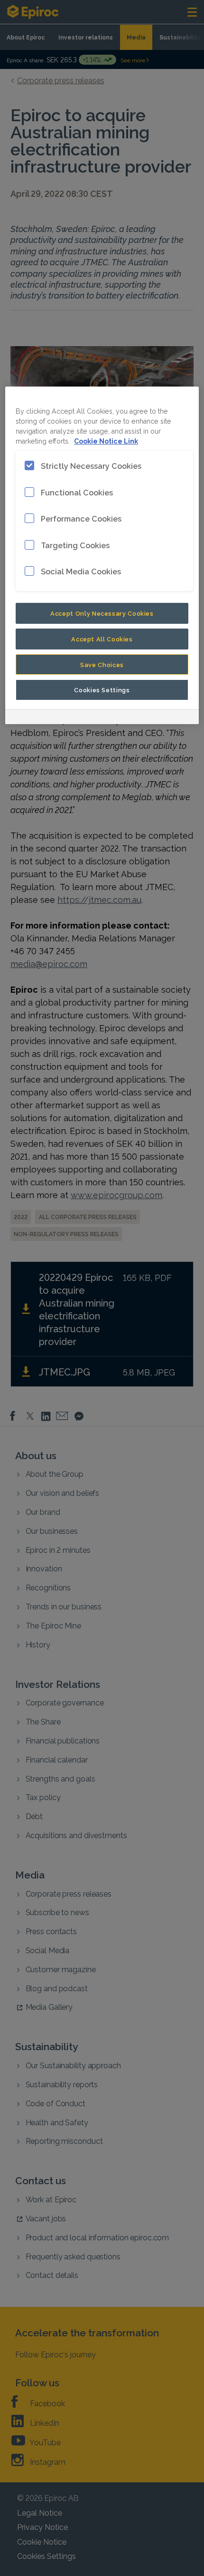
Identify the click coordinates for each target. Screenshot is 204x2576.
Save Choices (102, 664)
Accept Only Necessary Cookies (102, 613)
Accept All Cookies (102, 639)
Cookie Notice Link (106, 441)
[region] (102, 556)
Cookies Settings (102, 689)
